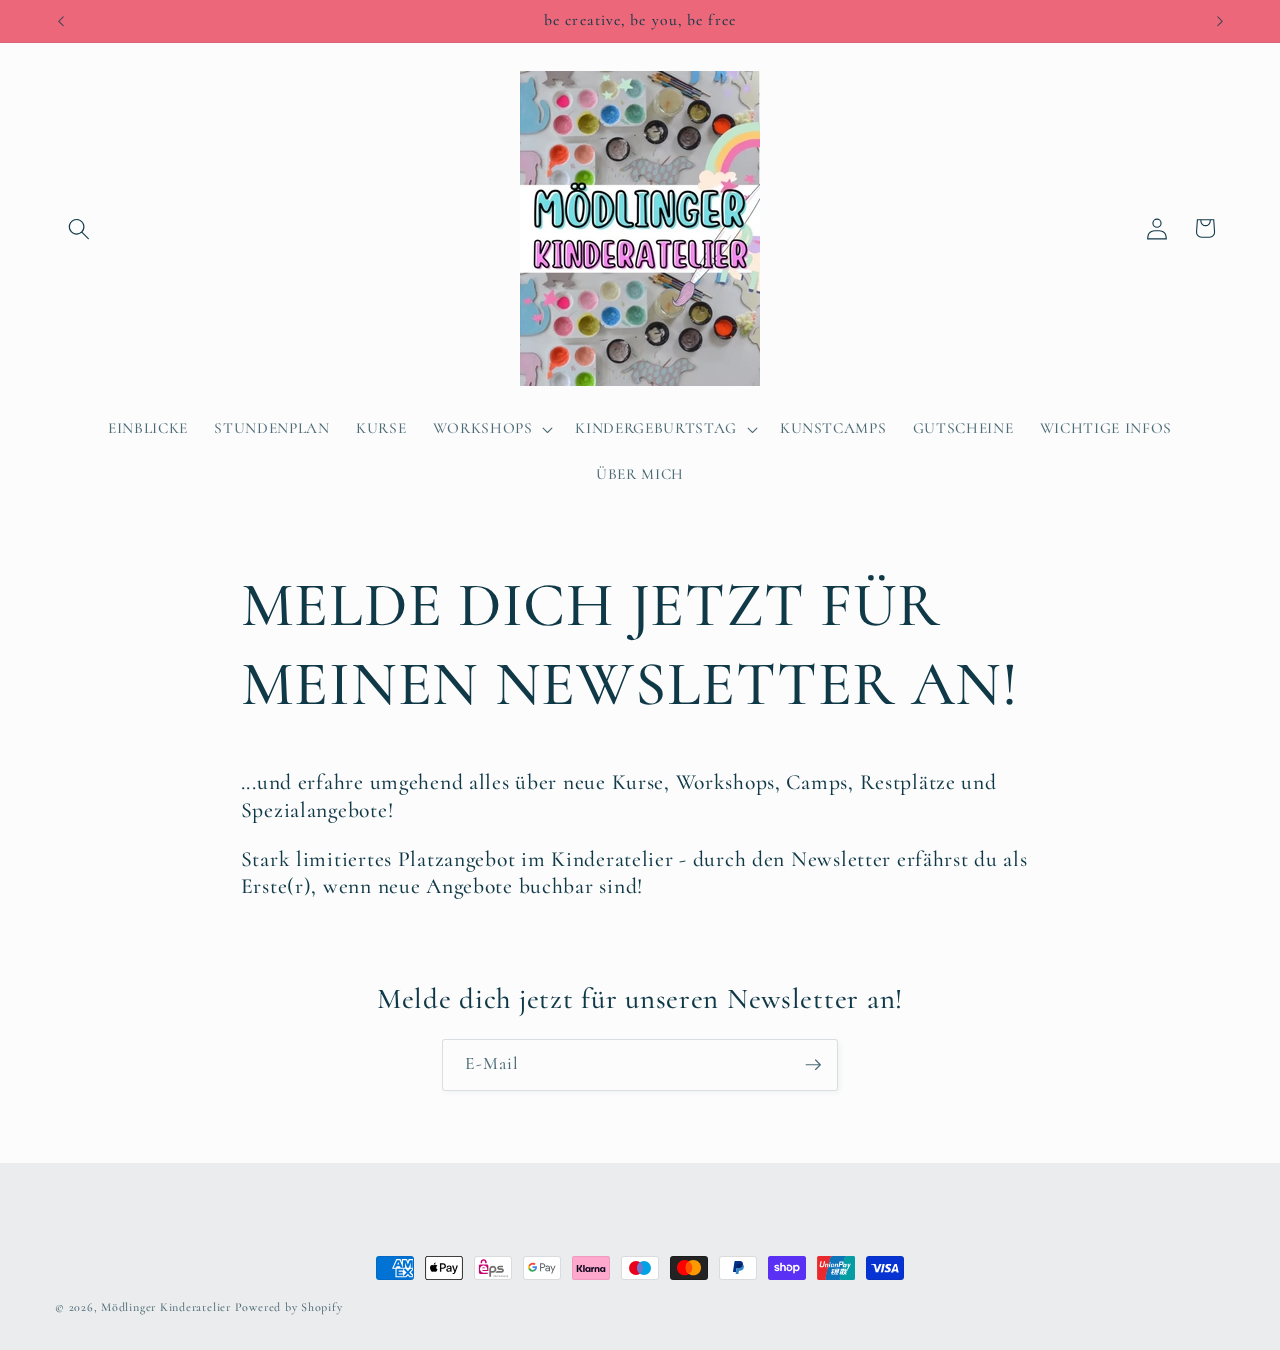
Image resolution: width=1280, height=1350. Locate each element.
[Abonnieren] (813, 1065)
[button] (79, 228)
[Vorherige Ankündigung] (61, 21)
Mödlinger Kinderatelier (167, 1307)
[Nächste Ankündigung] (1220, 21)
